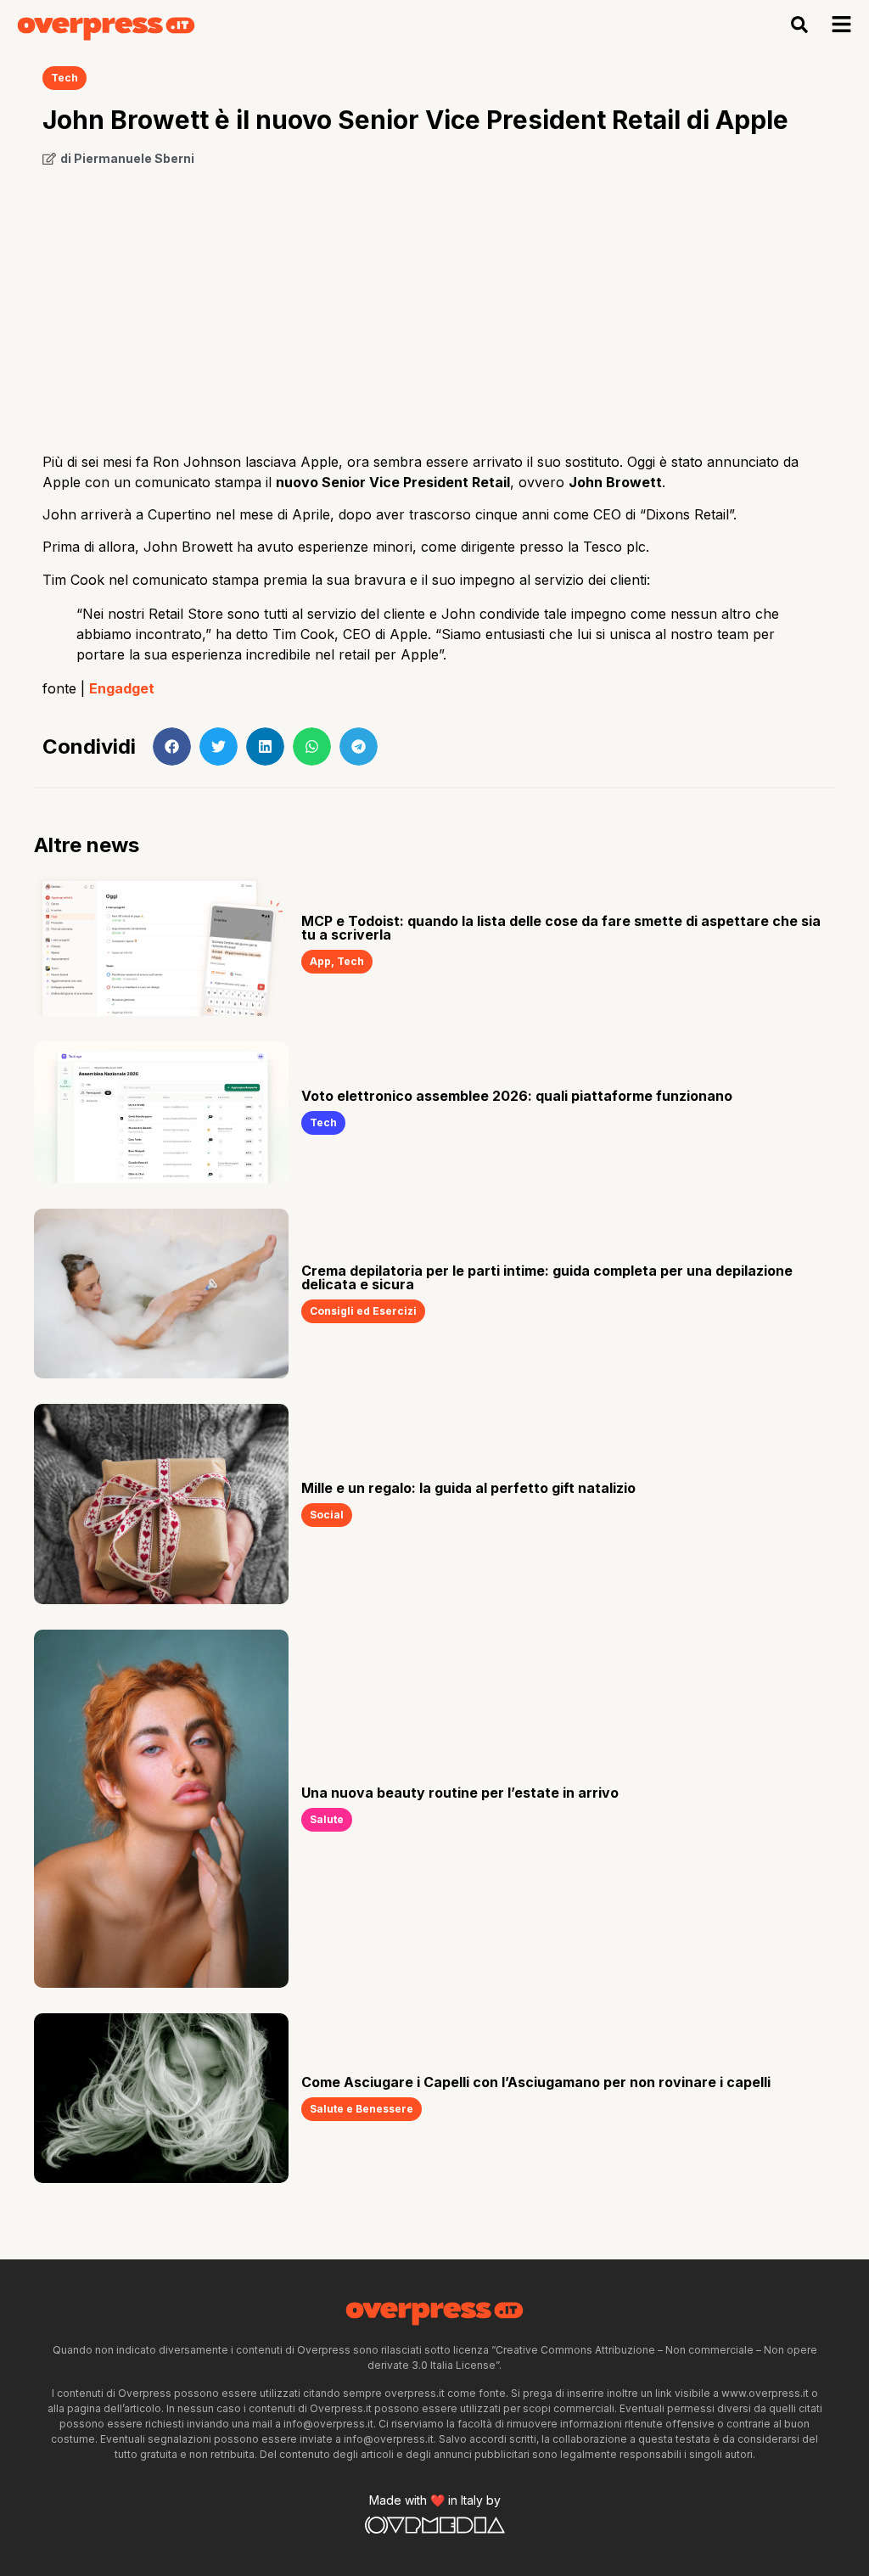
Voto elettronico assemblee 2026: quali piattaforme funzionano (517, 1096)
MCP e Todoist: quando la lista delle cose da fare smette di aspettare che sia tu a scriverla (561, 928)
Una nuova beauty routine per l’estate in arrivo (460, 1793)
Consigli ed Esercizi (363, 1311)
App (320, 961)
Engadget (122, 688)
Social (327, 1515)
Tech (64, 78)
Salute (327, 1819)
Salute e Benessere (362, 2109)
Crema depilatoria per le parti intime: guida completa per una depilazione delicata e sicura (547, 1277)
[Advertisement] (434, 303)
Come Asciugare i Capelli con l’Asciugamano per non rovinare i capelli (536, 2082)
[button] (800, 25)
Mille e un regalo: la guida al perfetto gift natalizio (468, 1488)
